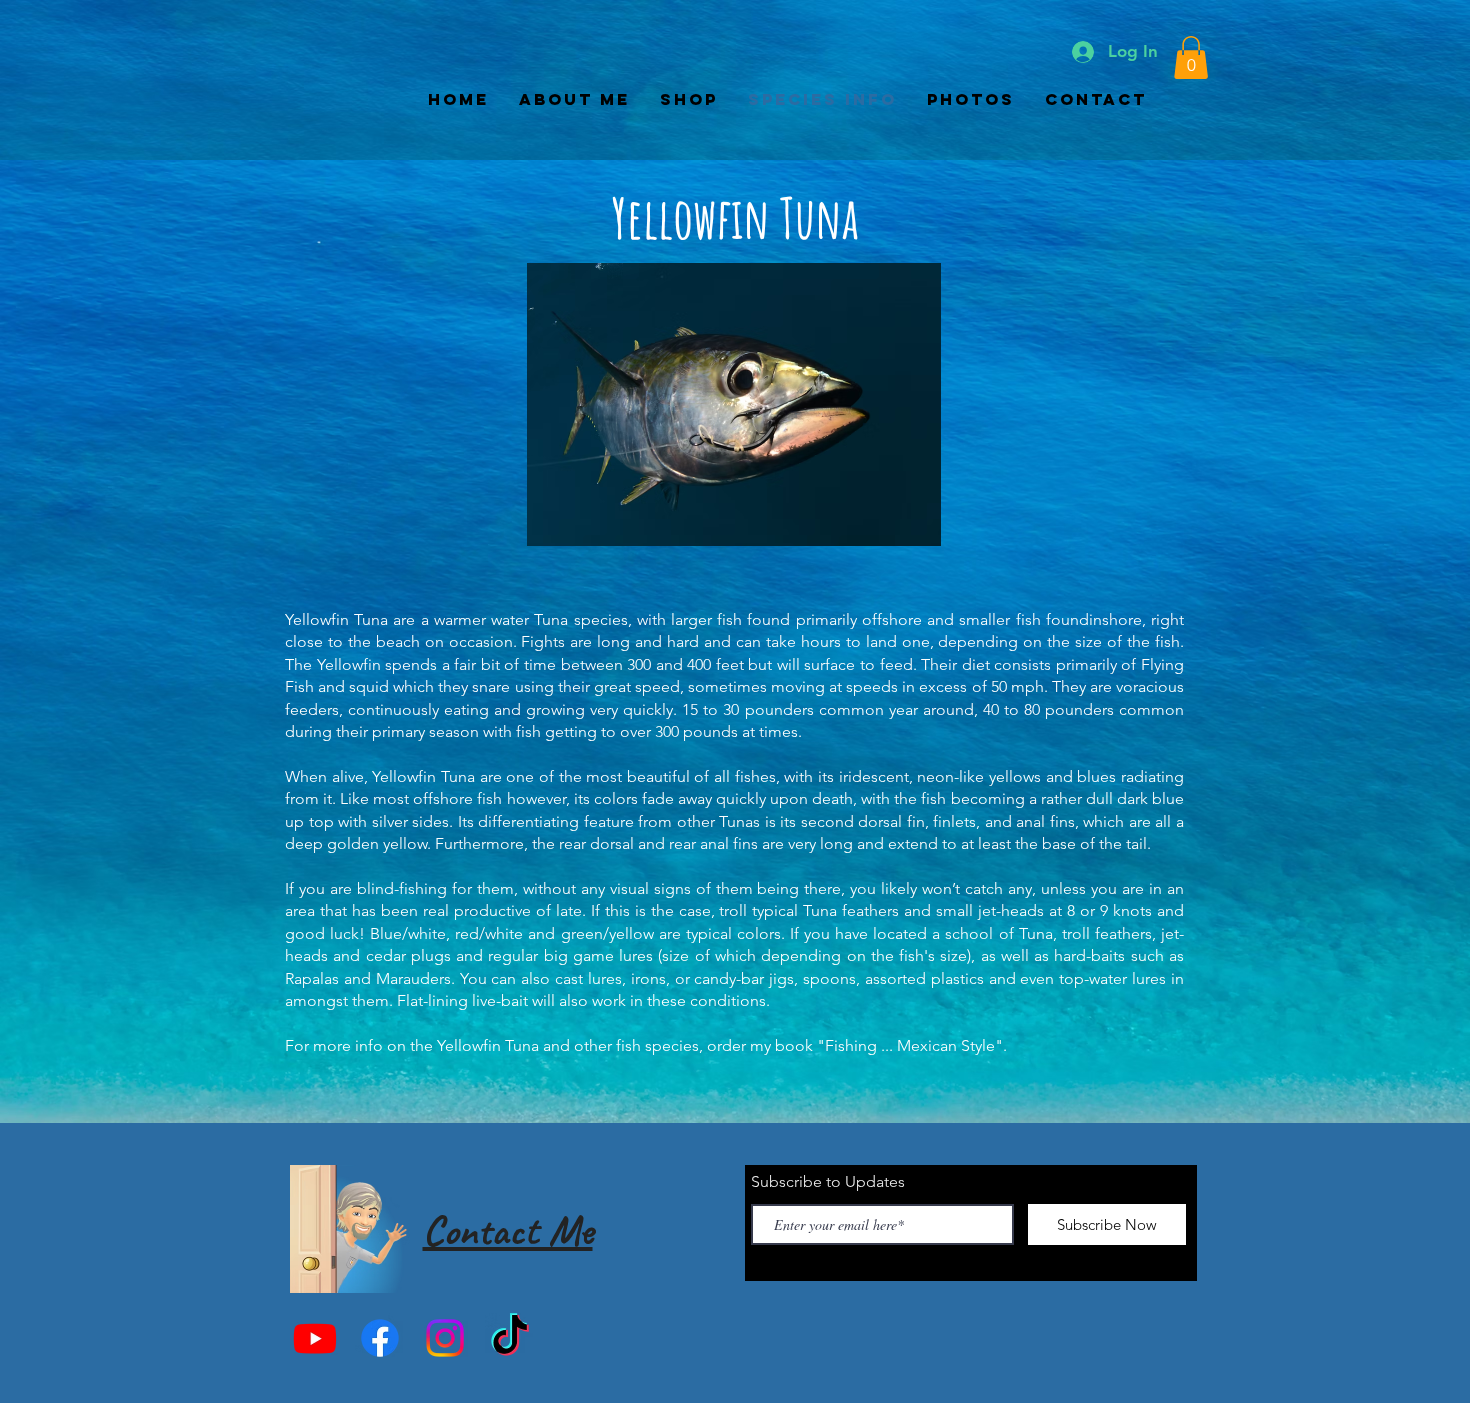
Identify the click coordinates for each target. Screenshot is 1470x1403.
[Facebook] (380, 1338)
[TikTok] (510, 1338)
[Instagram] (445, 1338)
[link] (1191, 57)
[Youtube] (315, 1338)
